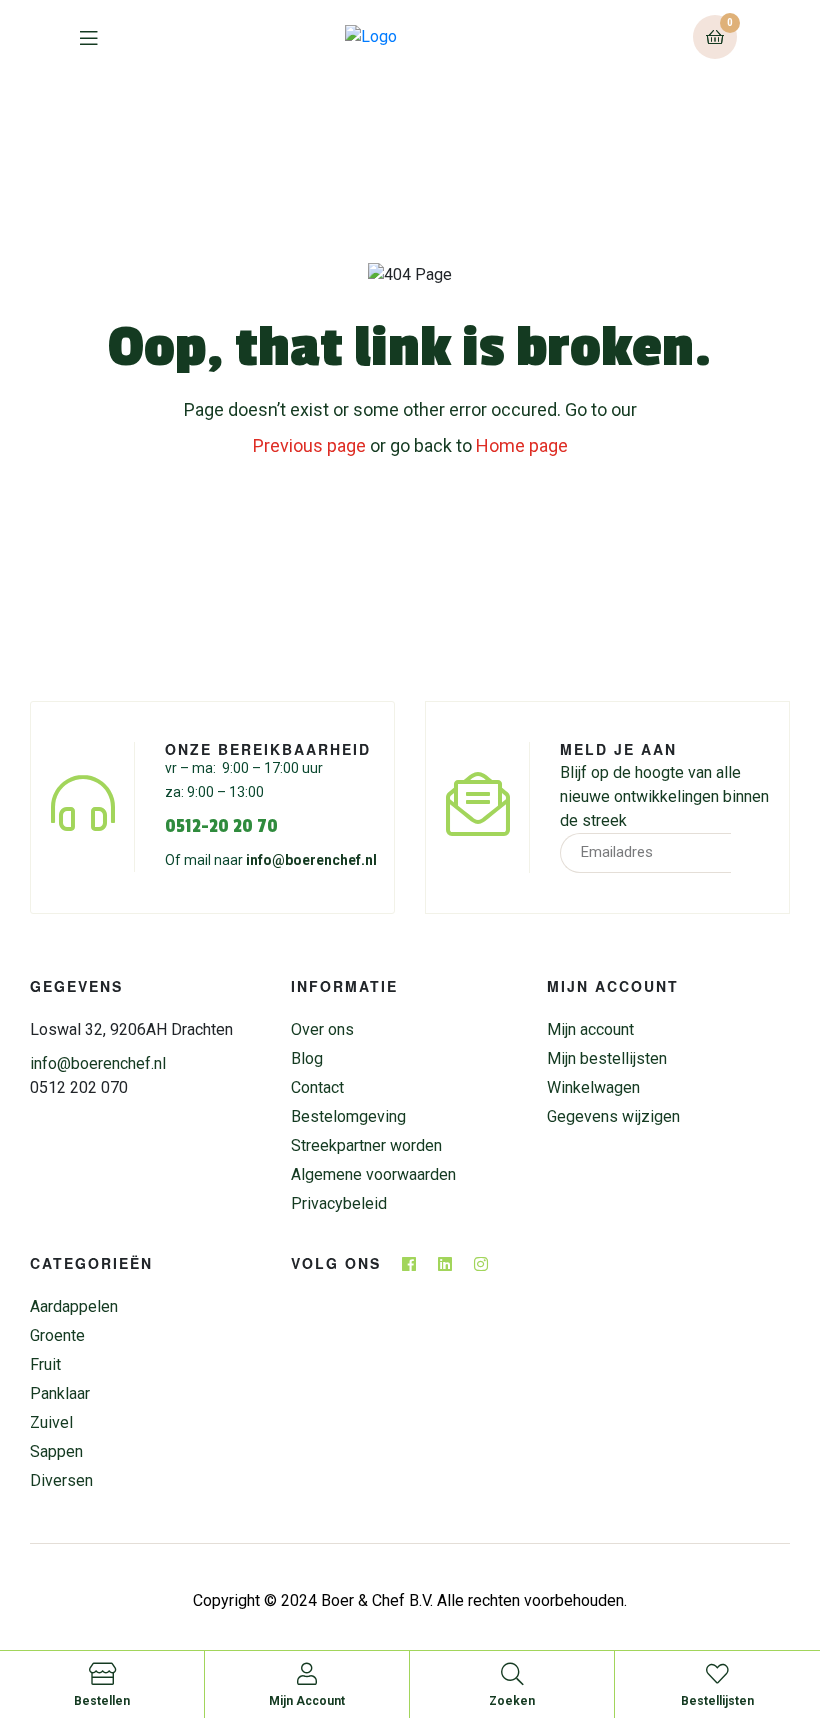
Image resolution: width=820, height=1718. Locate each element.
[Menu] (103, 37)
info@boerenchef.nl (311, 860)
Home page (522, 445)
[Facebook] (409, 1264)
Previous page (309, 445)
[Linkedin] (445, 1264)
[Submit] (752, 853)
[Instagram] (481, 1264)
